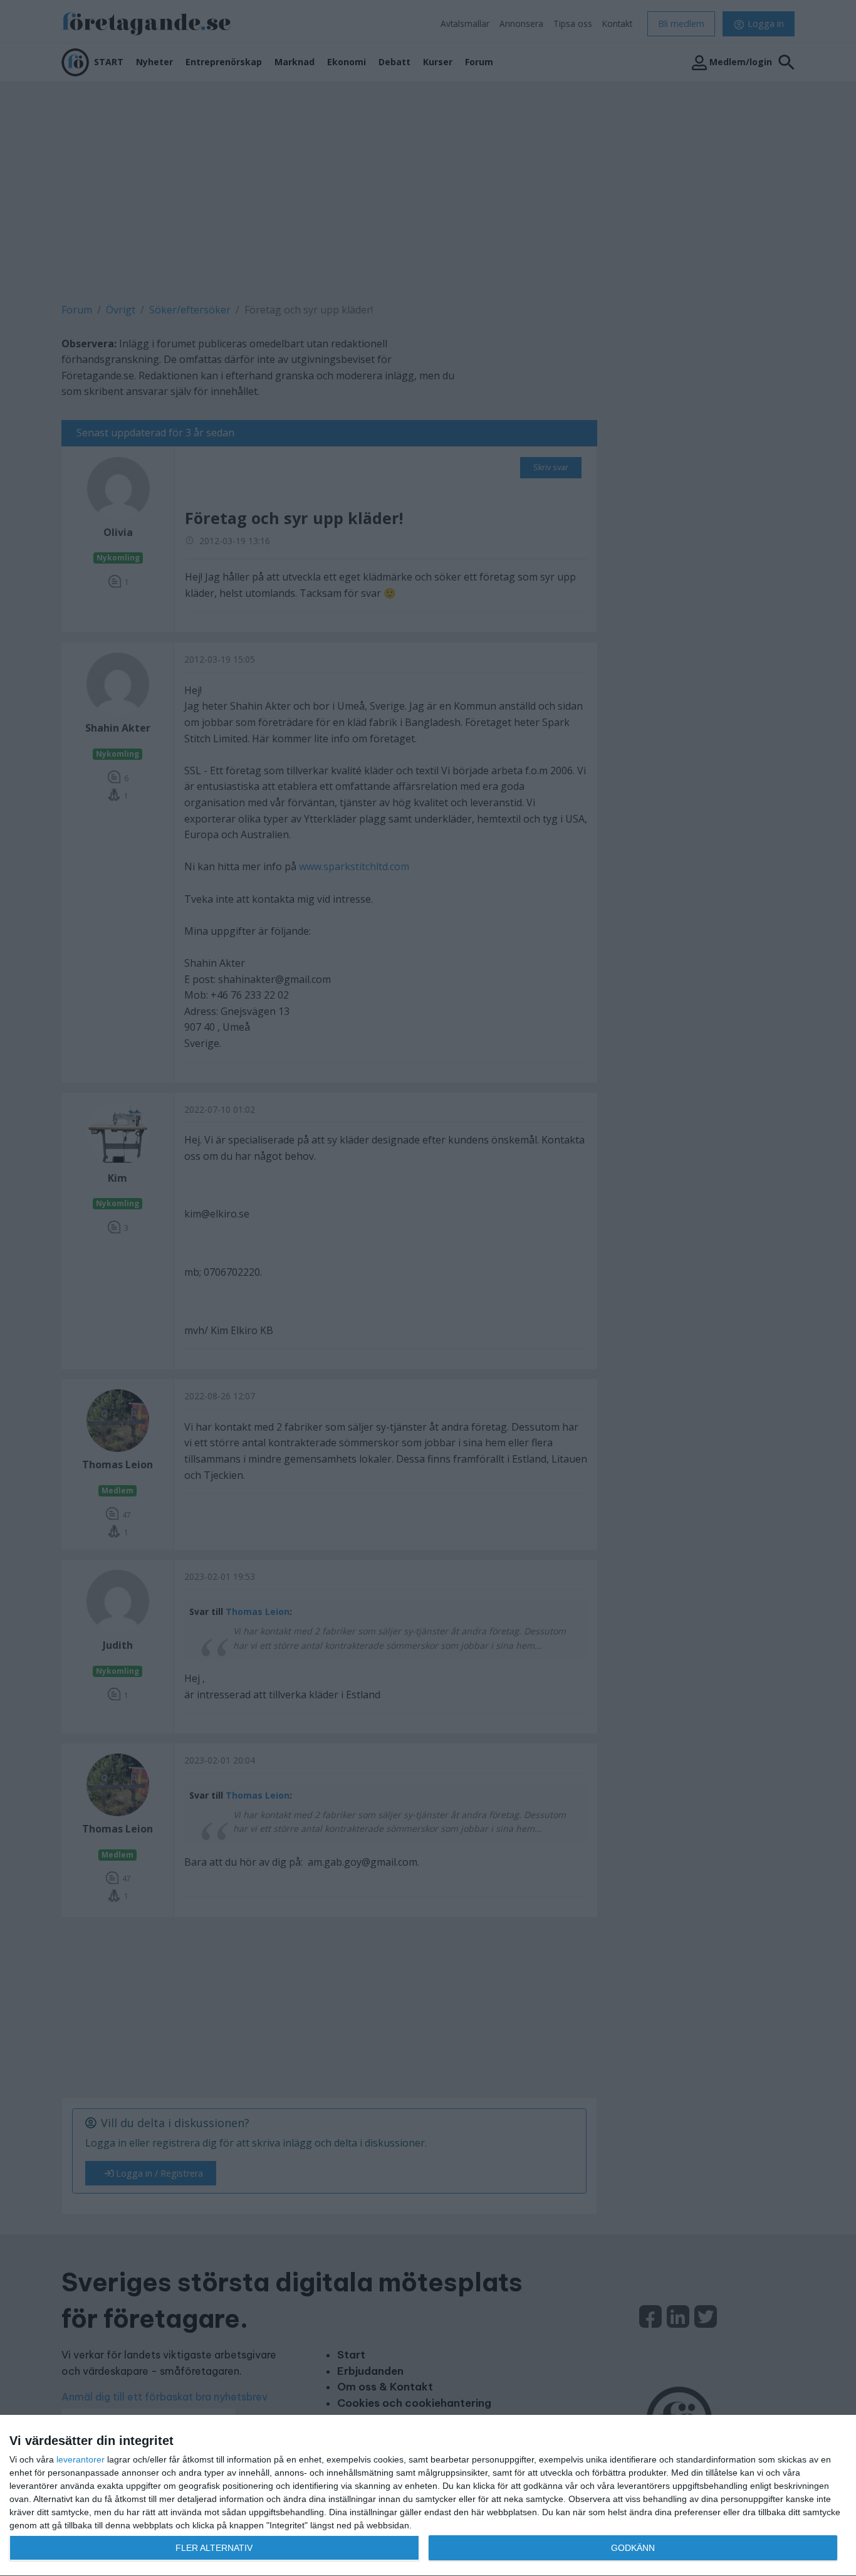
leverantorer (81, 2459)
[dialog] (428, 2496)
